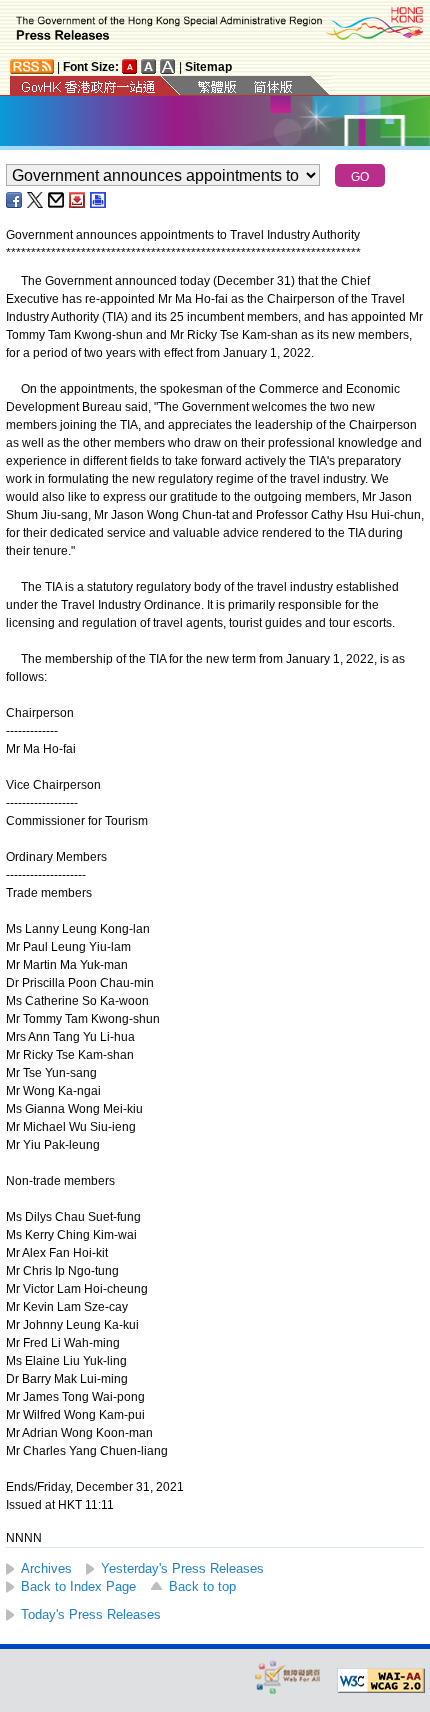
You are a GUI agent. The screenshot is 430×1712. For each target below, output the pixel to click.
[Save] (78, 200)
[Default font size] (130, 66)
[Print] (99, 200)
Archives (46, 1568)
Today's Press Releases (91, 1614)
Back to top (202, 1586)
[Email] (57, 200)
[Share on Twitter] (36, 200)
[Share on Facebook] (15, 200)
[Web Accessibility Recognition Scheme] (288, 1676)
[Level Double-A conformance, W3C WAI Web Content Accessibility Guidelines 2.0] (381, 1681)
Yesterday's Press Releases (182, 1568)
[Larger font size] (149, 66)
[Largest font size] (168, 66)
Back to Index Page (78, 1586)
